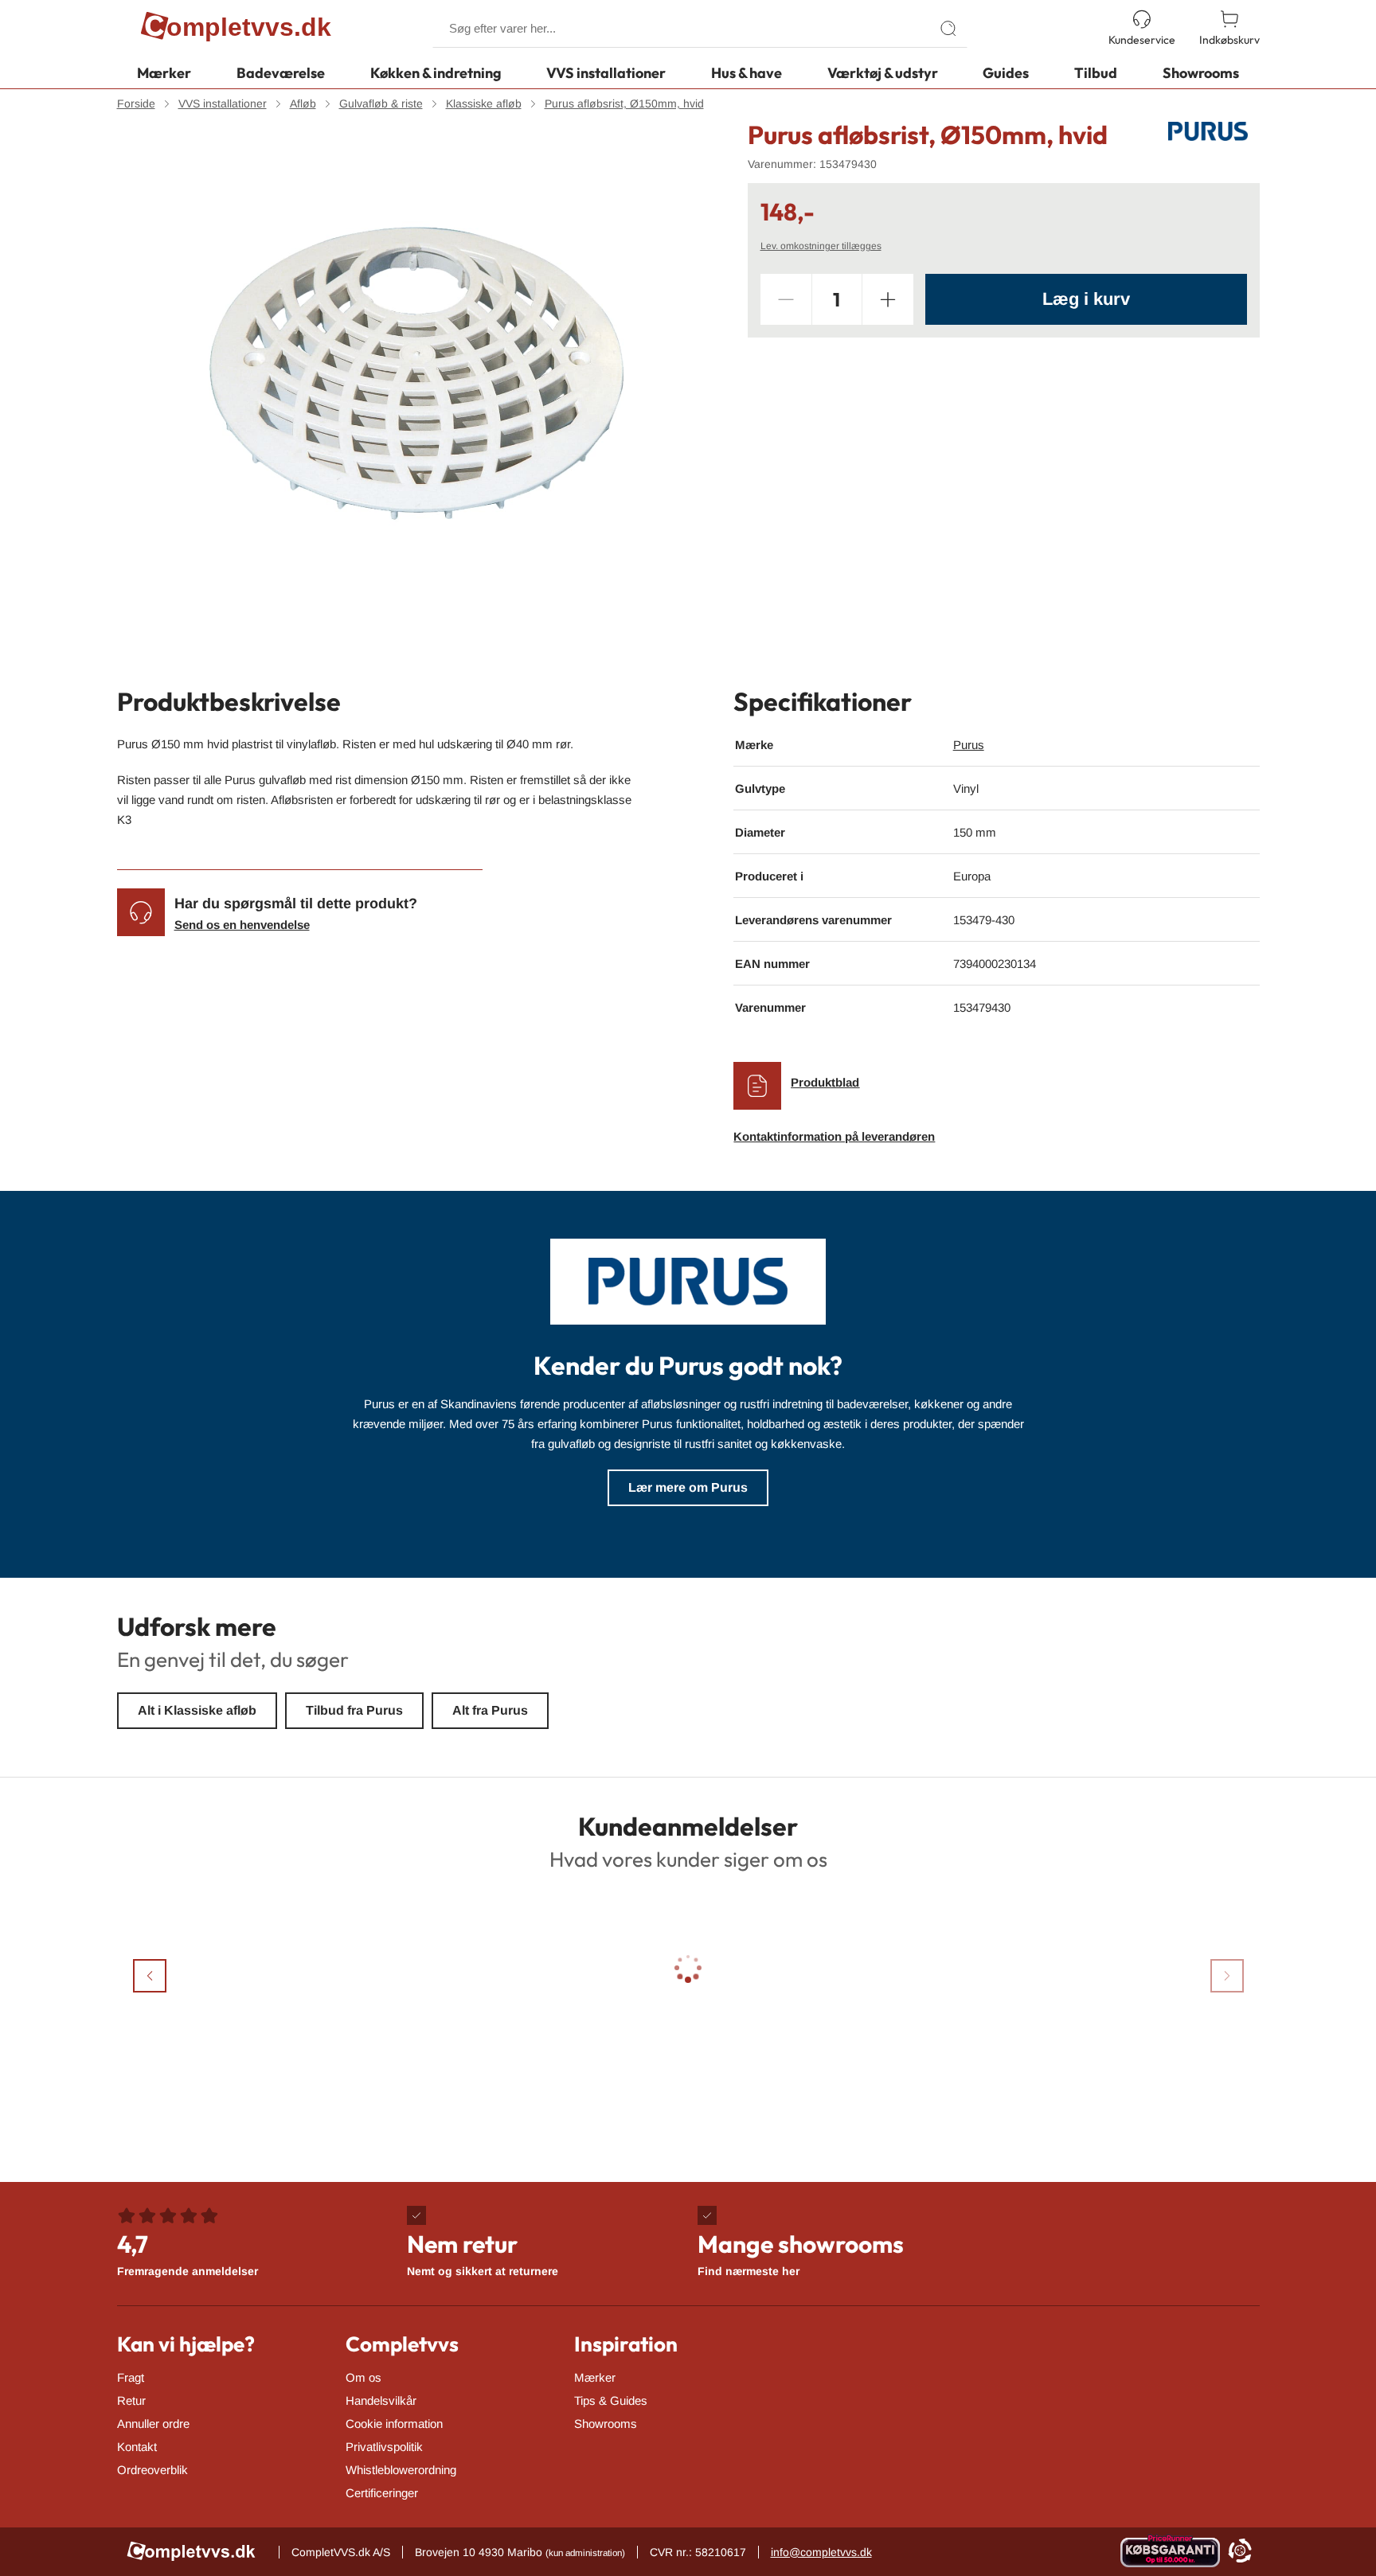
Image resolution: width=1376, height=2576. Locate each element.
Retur (131, 2400)
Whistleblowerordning (401, 2470)
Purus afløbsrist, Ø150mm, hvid (624, 103)
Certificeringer (382, 2493)
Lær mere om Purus (688, 1487)
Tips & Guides (611, 2400)
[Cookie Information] (1240, 2552)
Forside (136, 103)
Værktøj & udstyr (883, 73)
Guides (1006, 73)
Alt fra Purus (490, 1710)
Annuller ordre (153, 2424)
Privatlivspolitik (384, 2447)
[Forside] (236, 29)
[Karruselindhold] (416, 373)
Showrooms (1201, 73)
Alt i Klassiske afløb (197, 1710)
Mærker (164, 73)
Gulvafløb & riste (381, 103)
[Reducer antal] (786, 299)
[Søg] (948, 29)
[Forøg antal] (888, 299)
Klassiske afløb (484, 103)
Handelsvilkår (381, 2400)
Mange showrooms (801, 2253)
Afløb (303, 103)
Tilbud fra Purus (354, 1710)
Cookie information (394, 2424)
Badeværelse (281, 73)
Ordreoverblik (152, 2470)
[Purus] (1208, 131)
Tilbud (1096, 73)
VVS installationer (606, 73)
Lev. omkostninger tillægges (821, 246)
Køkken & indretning (436, 73)
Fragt (131, 2377)
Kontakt (137, 2447)
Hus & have (747, 73)
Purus (969, 745)
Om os (364, 2377)
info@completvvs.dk (821, 2552)
